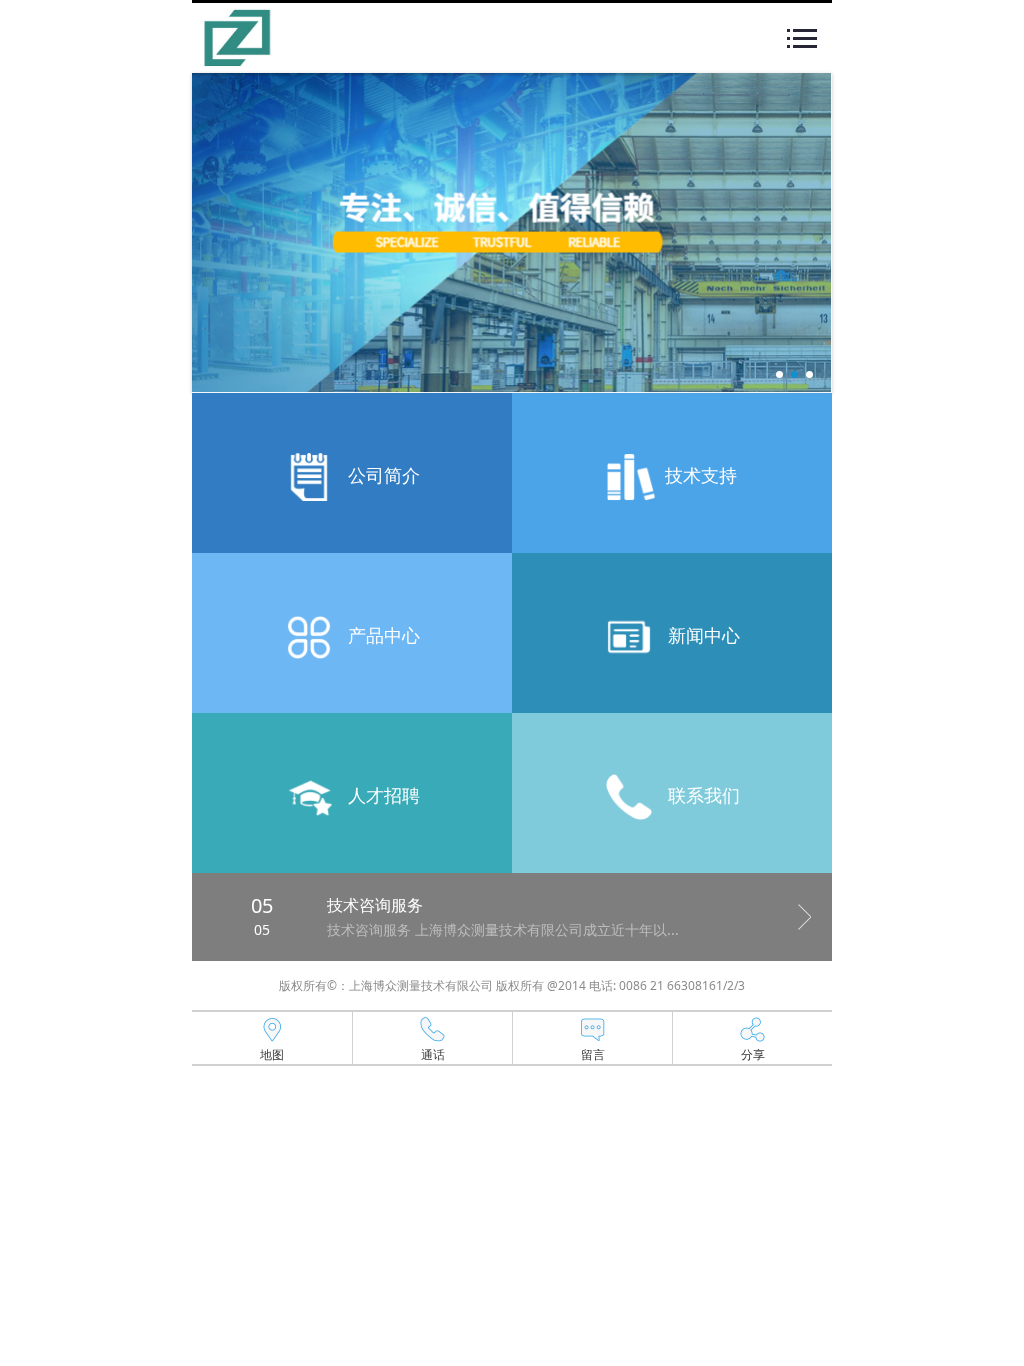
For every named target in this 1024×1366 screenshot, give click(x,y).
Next (805, 917)
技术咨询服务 (375, 905)
